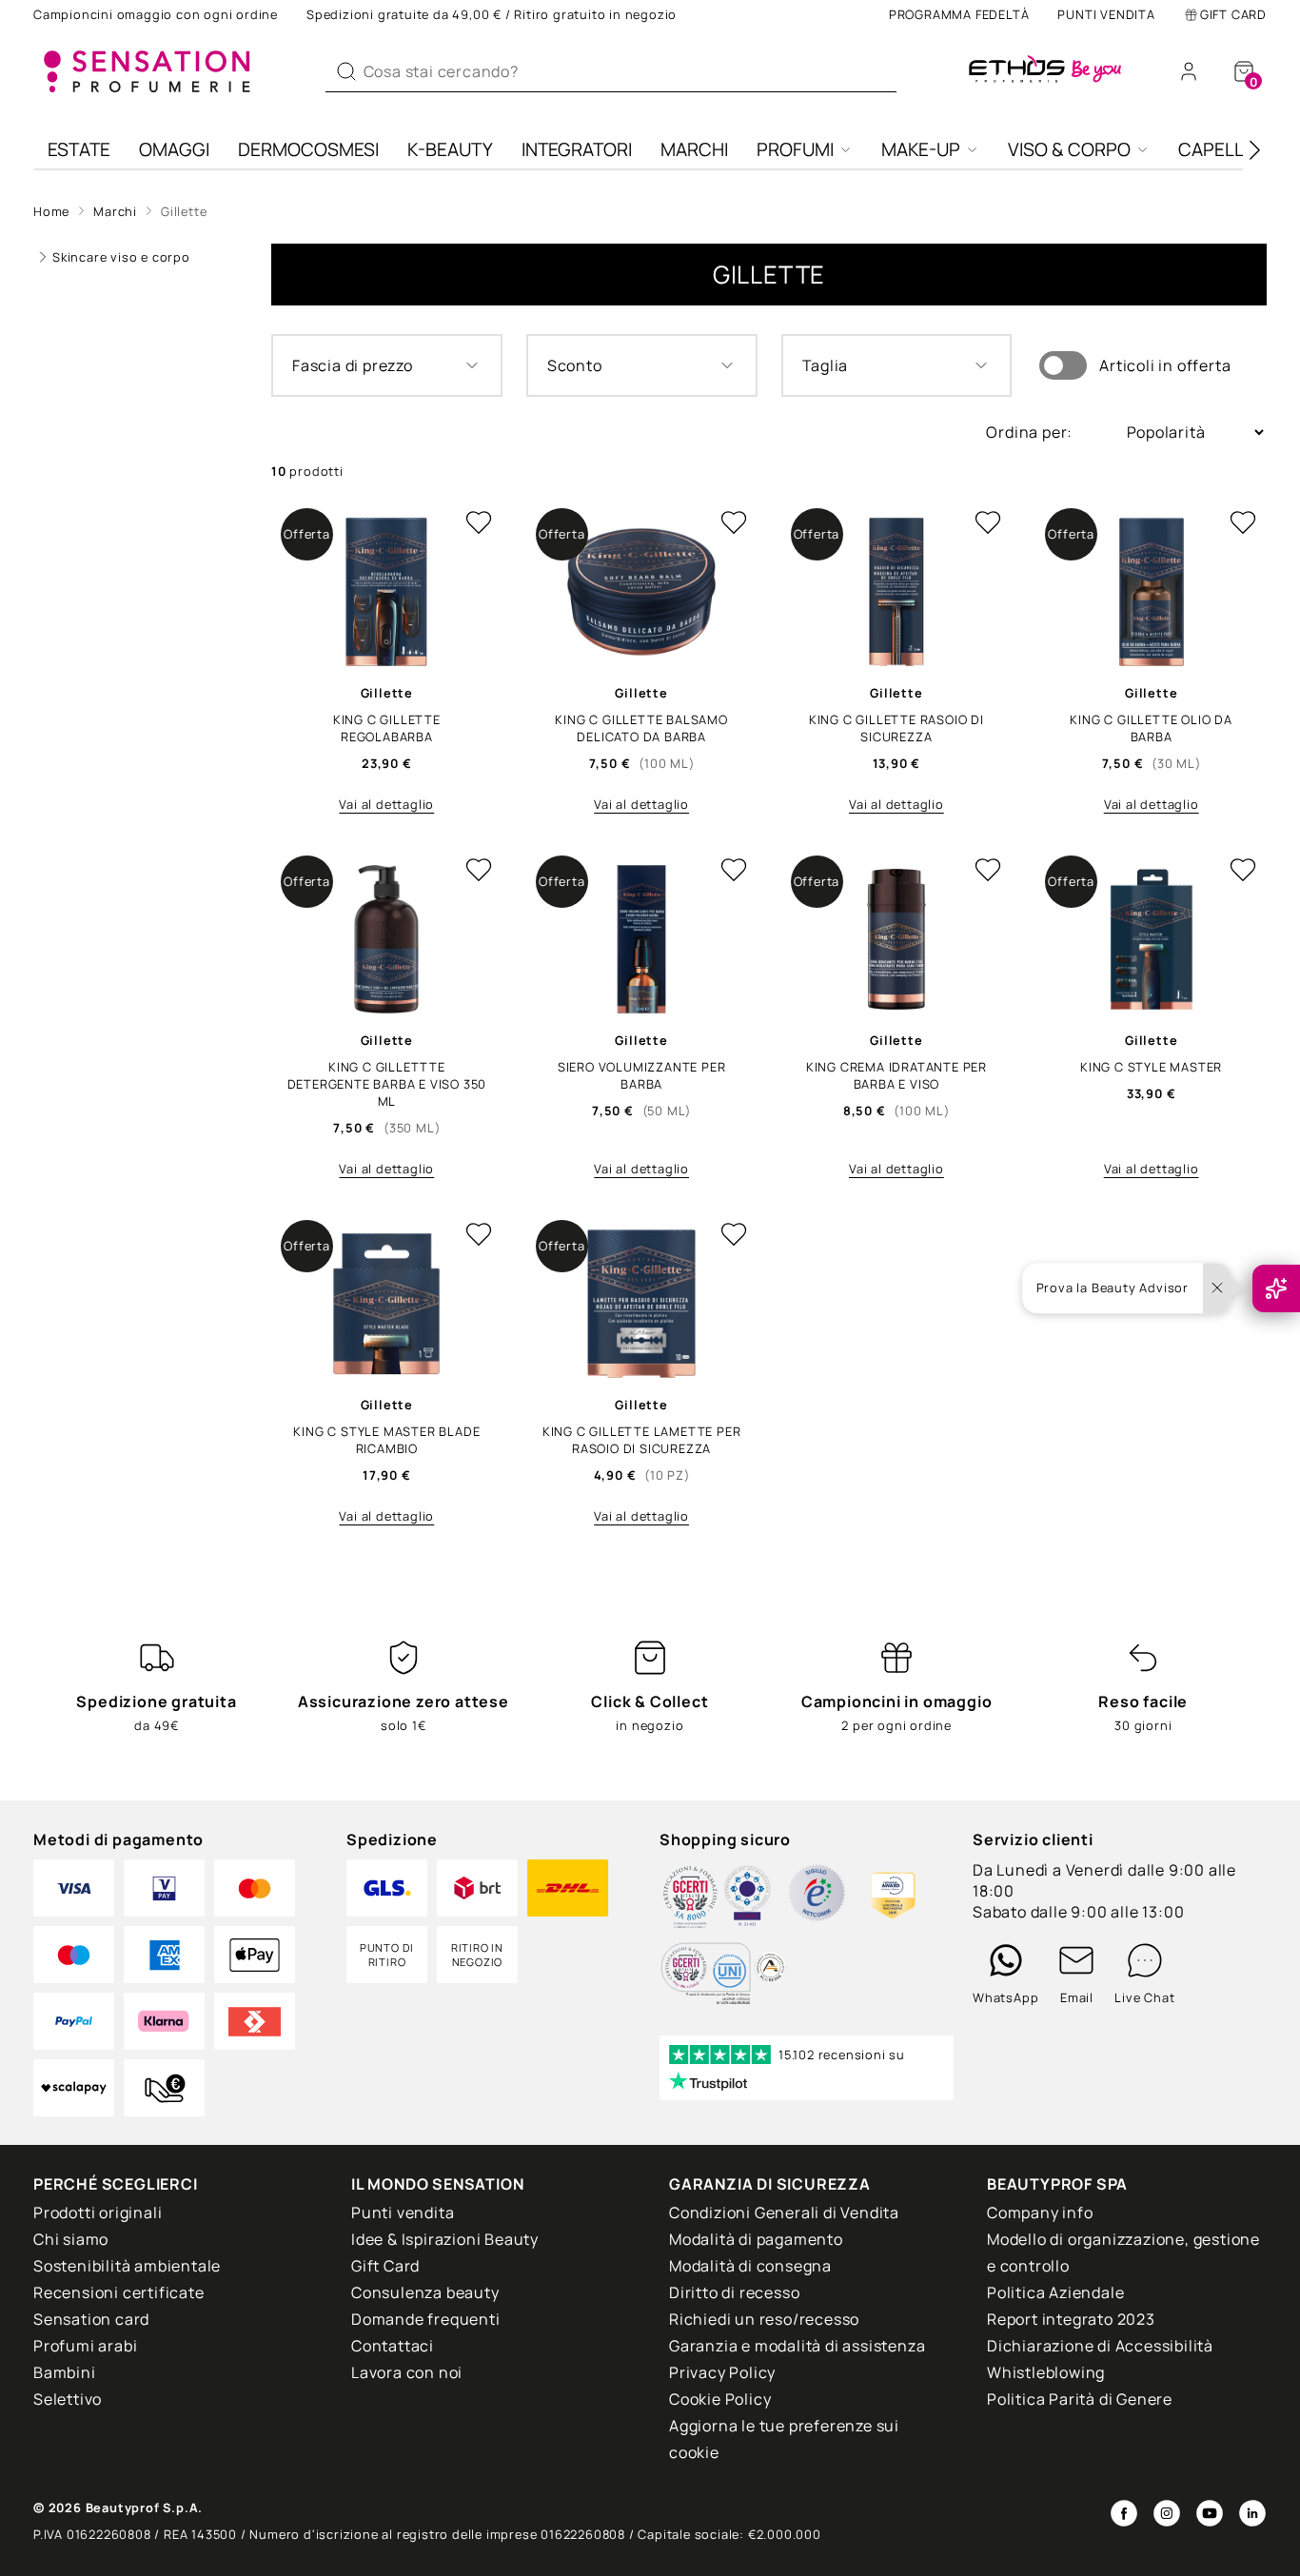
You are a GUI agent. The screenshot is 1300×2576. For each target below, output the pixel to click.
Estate (79, 149)
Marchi (694, 149)
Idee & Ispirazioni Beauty (445, 2239)
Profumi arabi (85, 2346)
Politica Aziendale (1055, 2292)
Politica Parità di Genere (1080, 2399)
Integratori (577, 149)
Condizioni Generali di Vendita (784, 2212)
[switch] (1063, 365)
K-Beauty (450, 149)
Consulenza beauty (425, 2292)
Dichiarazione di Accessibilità (1100, 2346)
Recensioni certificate (119, 2292)
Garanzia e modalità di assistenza (797, 2346)
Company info (1040, 2212)
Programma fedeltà (959, 14)
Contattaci (393, 2346)
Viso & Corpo (1069, 149)
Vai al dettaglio (386, 804)
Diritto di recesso (734, 2292)
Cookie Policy (720, 2399)
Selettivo (68, 2399)
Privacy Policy (722, 2372)
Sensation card (91, 2319)
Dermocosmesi (308, 149)
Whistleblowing (1046, 2372)
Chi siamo (71, 2239)
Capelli (1213, 149)
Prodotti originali (98, 2212)
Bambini (65, 2372)
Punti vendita (1106, 14)
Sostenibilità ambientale (127, 2266)
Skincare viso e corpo (121, 257)
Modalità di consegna (750, 2266)
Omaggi (174, 149)
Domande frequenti (426, 2319)
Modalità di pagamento (756, 2239)
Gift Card (1233, 14)
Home (51, 211)
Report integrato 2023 (1071, 2319)
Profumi (795, 149)
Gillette (184, 211)
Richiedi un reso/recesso (764, 2319)
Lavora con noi (407, 2372)
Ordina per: (1031, 432)
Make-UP (921, 149)
